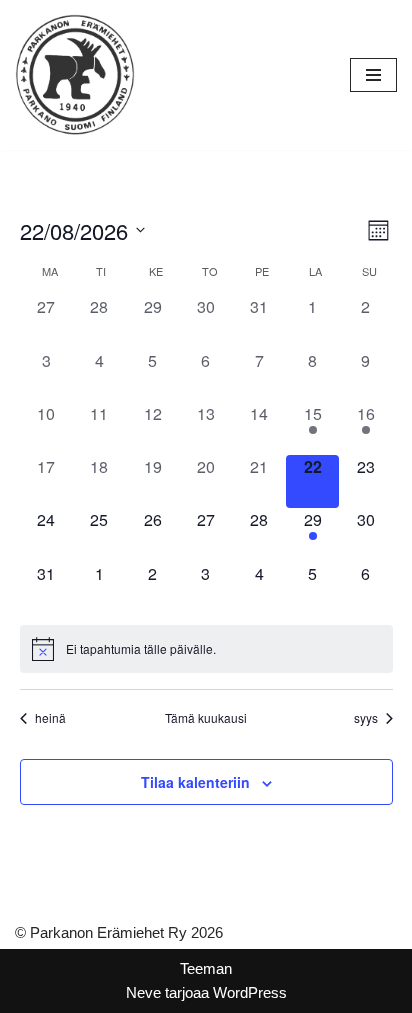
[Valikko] (373, 75)
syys (366, 718)
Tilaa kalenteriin (195, 782)
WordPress (250, 992)
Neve (143, 992)
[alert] (206, 649)
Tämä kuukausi (206, 718)
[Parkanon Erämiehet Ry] (75, 75)
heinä (50, 718)
